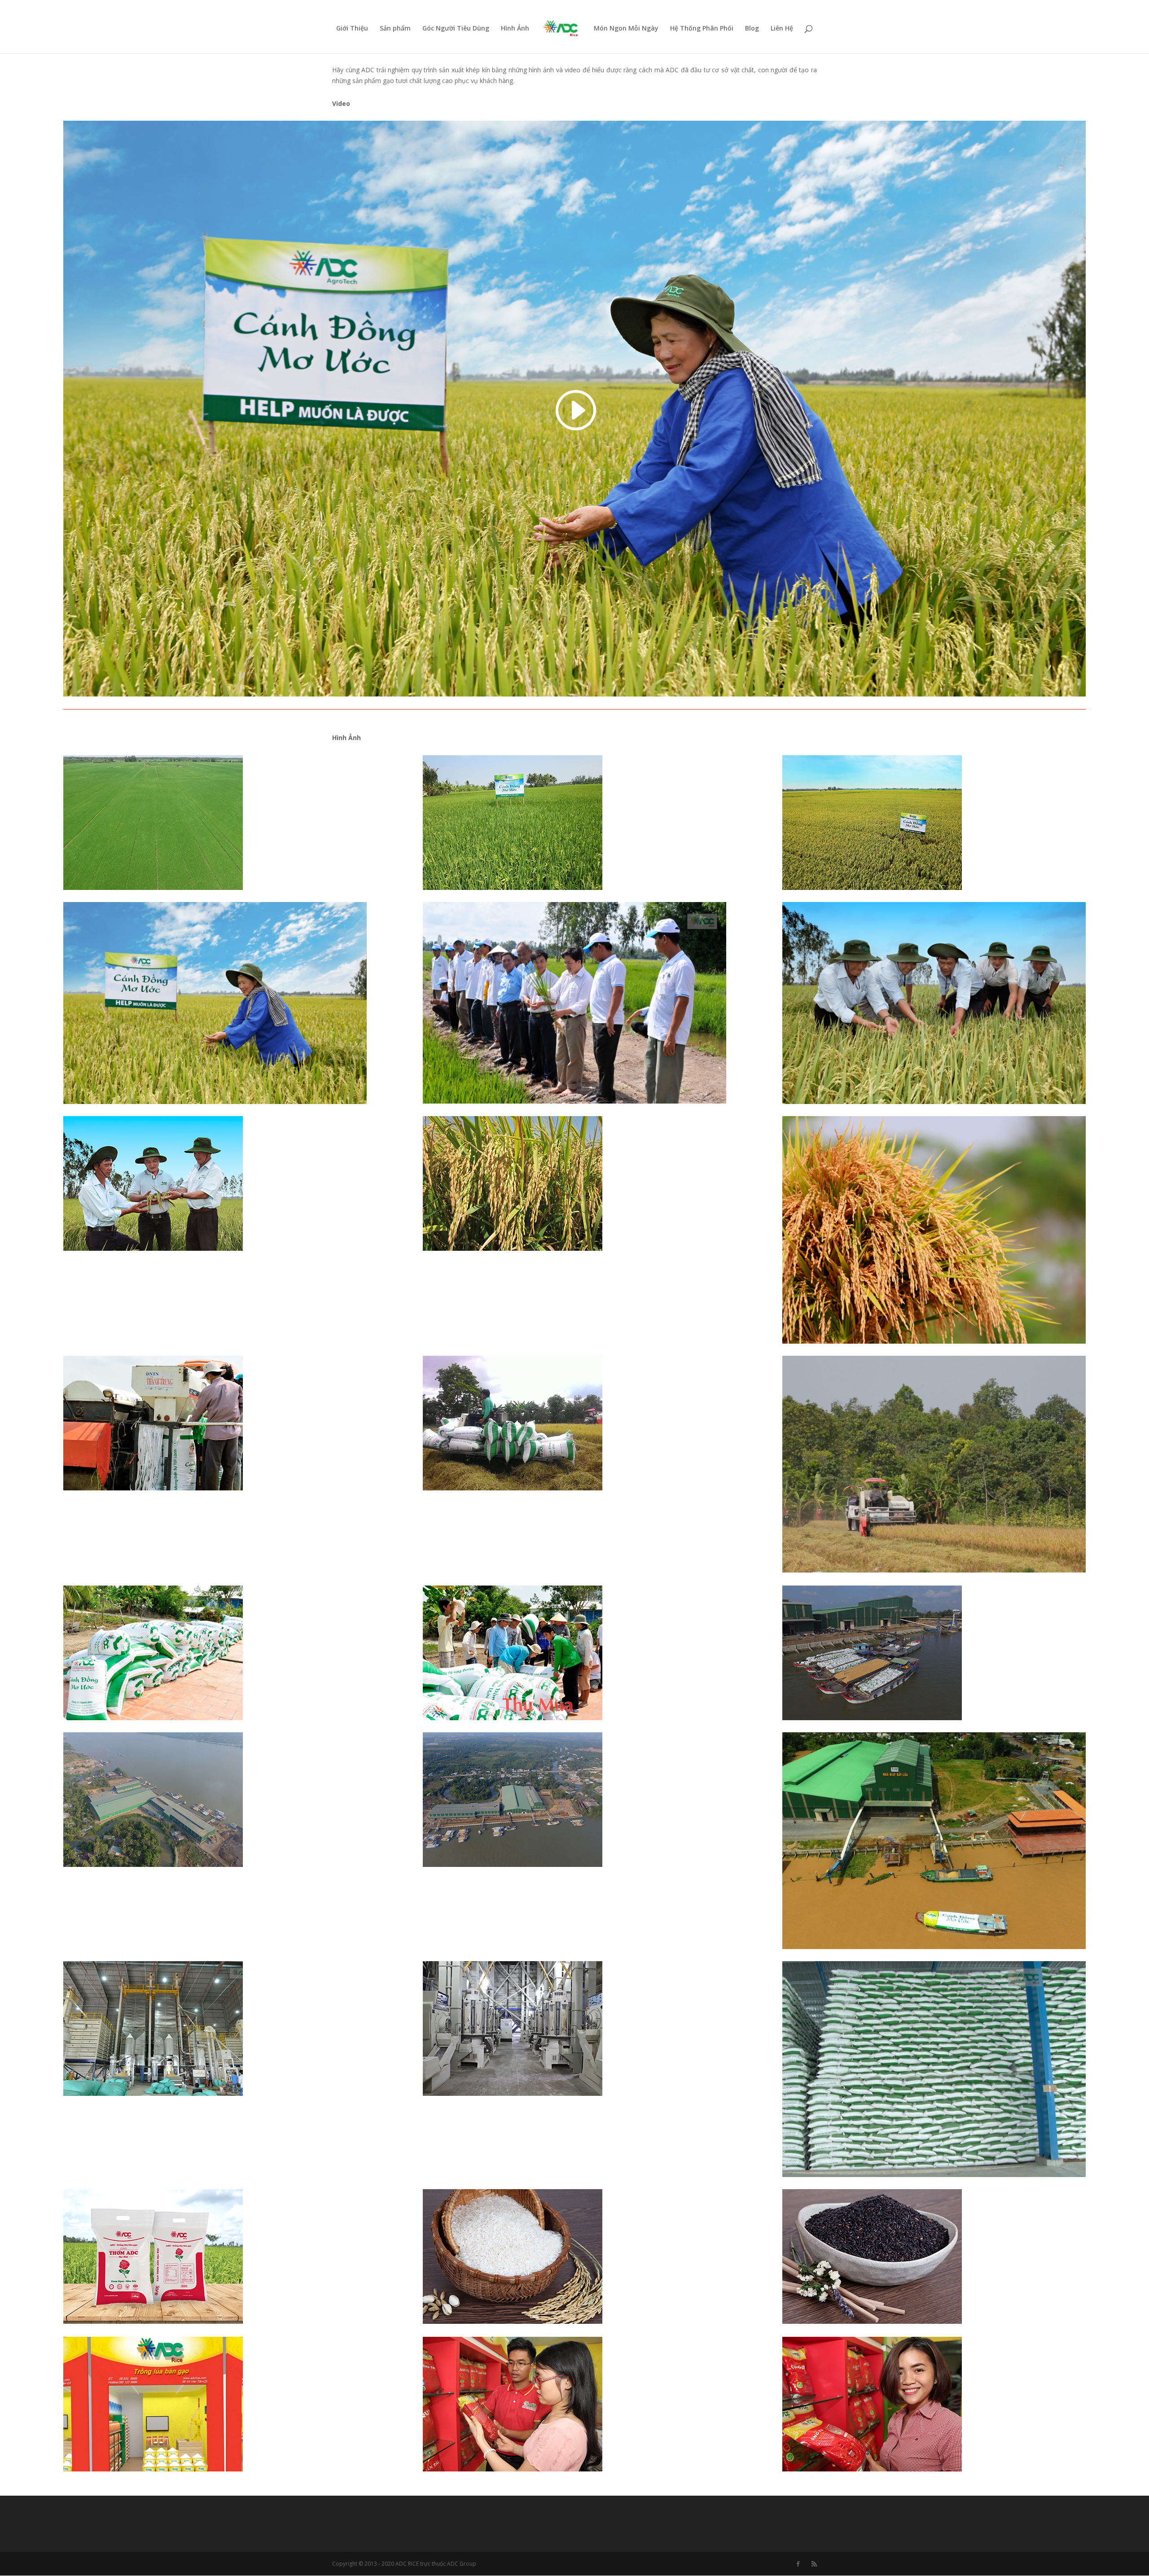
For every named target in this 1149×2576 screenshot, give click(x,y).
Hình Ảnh (515, 29)
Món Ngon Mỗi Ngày (626, 29)
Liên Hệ (782, 29)
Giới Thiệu (352, 29)
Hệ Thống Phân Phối (702, 29)
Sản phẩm (395, 29)
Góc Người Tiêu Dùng (456, 29)
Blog (752, 29)
